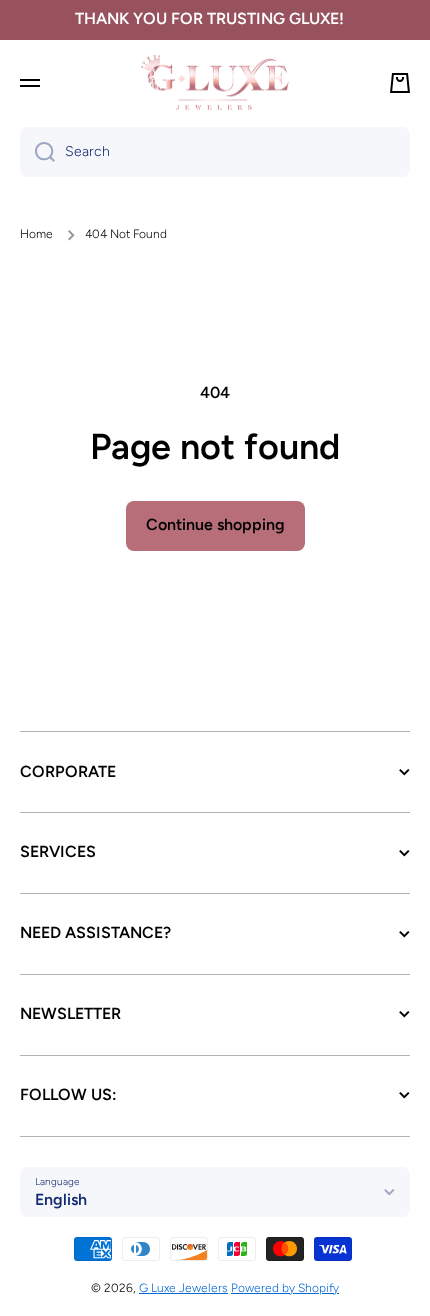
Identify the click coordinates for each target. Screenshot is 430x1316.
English (61, 1199)
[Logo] (215, 82)
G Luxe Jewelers (183, 1288)
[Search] (37, 152)
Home (36, 234)
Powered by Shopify (285, 1288)
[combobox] (215, 152)
